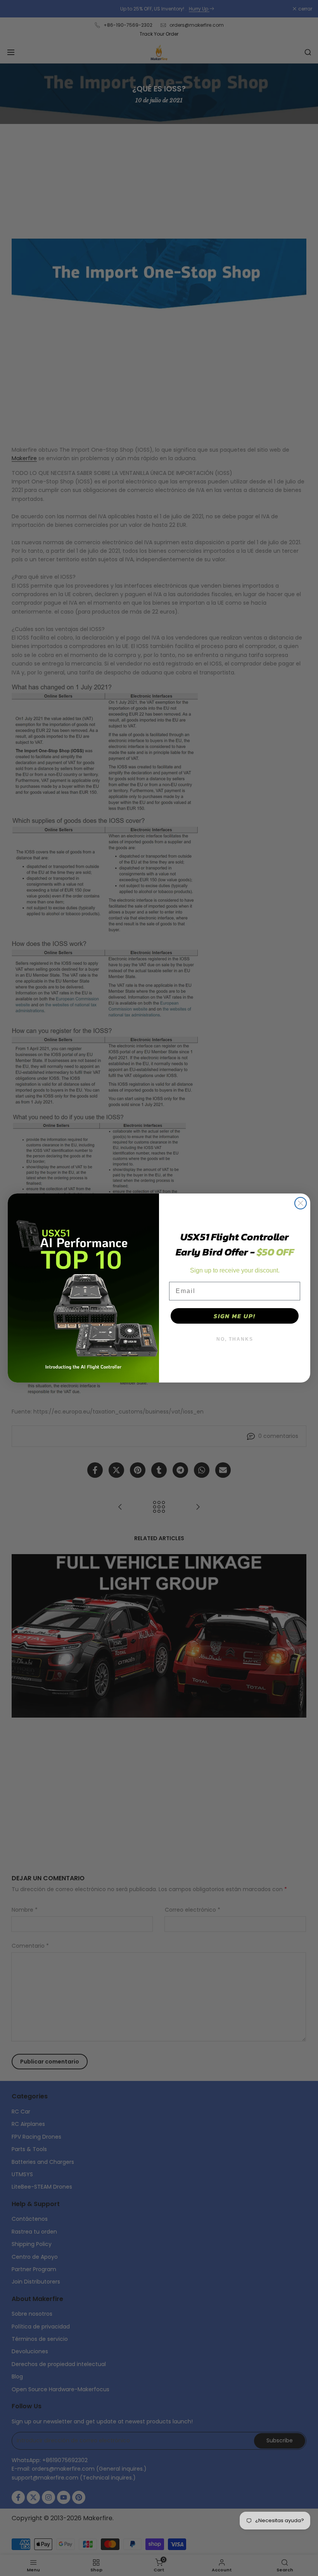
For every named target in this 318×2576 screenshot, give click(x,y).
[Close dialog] (301, 1203)
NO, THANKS (235, 1339)
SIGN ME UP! (235, 1316)
